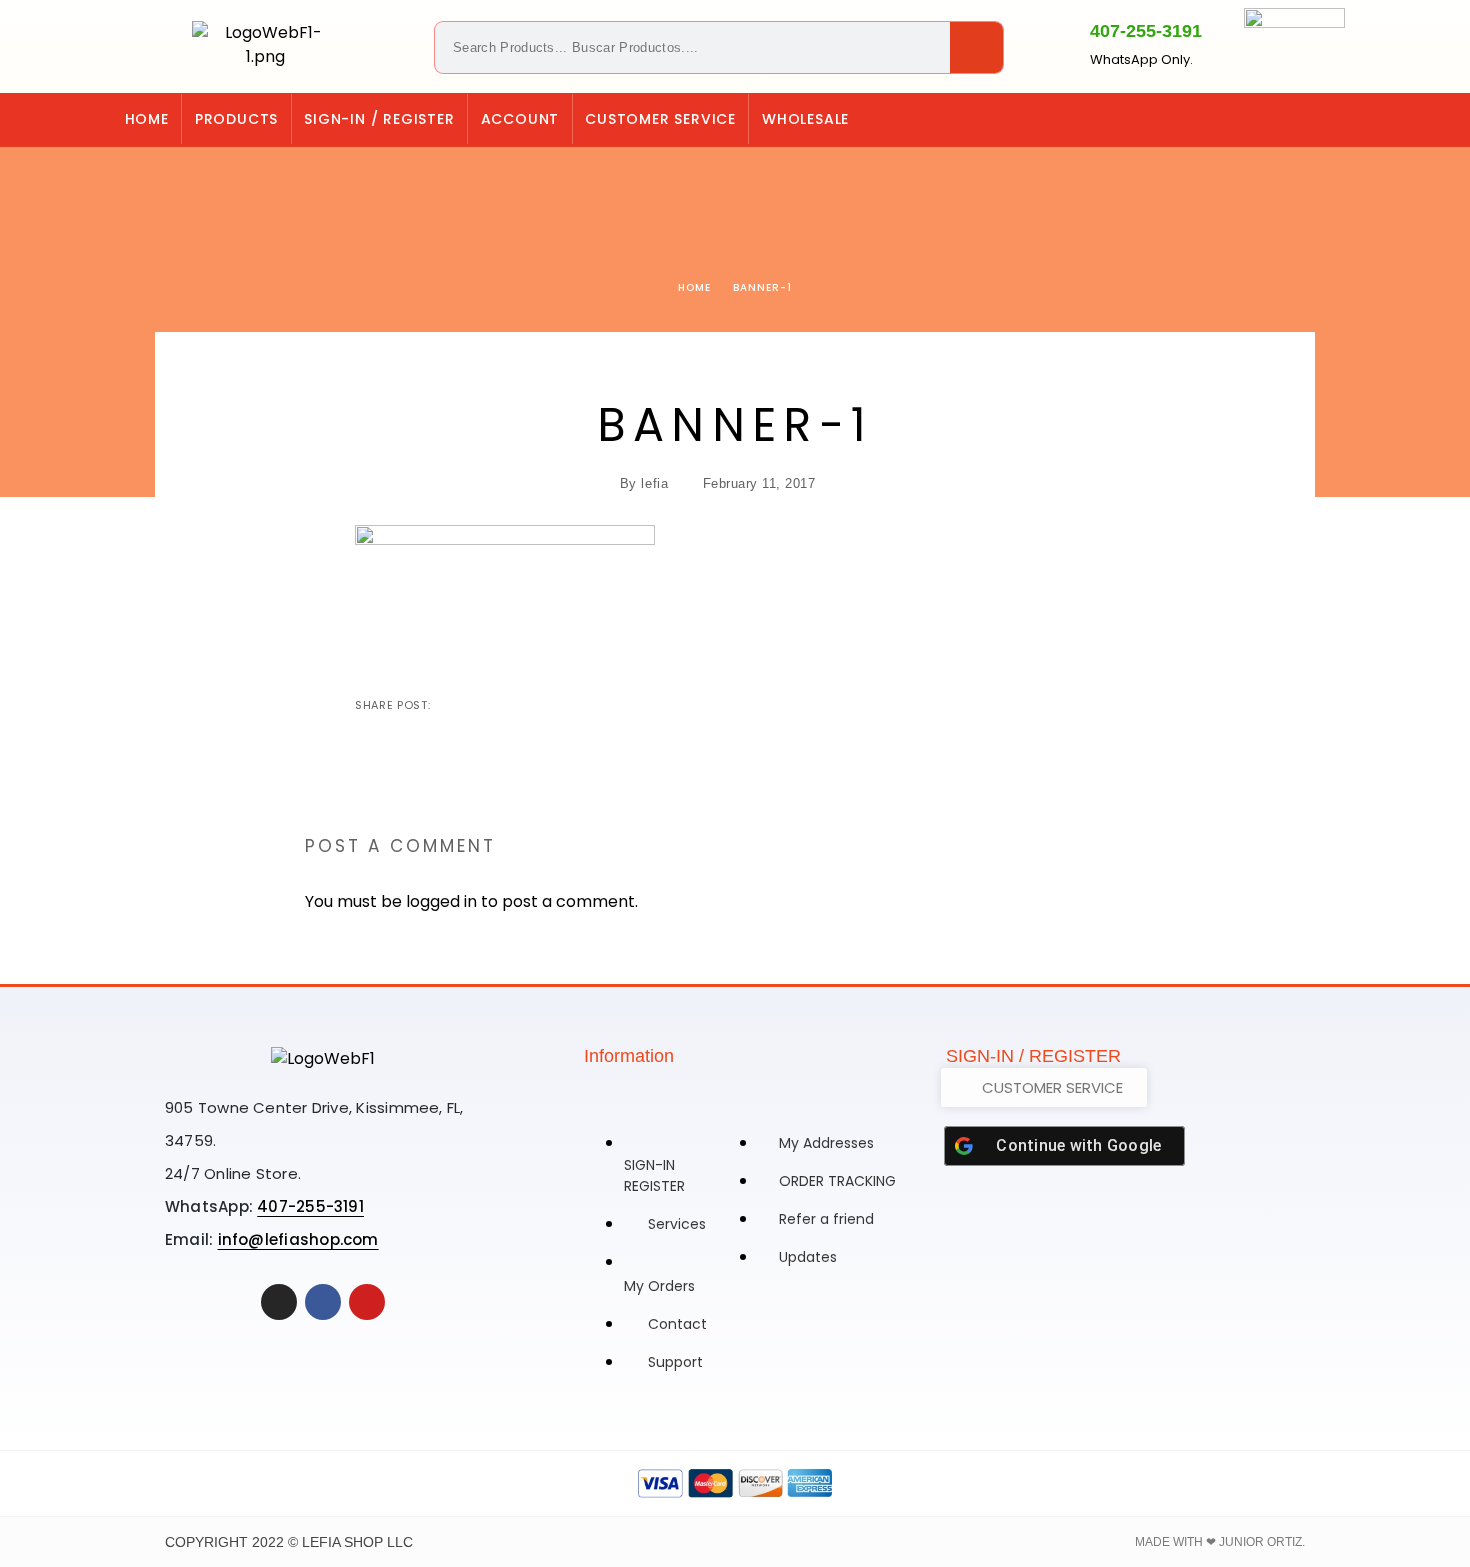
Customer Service (660, 119)
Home (147, 119)
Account (520, 119)
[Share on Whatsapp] (544, 705)
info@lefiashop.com (298, 1239)
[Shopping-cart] (1252, 119)
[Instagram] (1293, 119)
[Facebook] (1334, 119)
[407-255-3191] (1055, 43)
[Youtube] (367, 1302)
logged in (441, 901)
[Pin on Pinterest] (512, 705)
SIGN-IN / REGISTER (379, 119)
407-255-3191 (1146, 31)
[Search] (976, 47)
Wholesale (805, 119)
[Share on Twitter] (480, 705)
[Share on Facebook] (448, 705)
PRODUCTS (236, 119)
